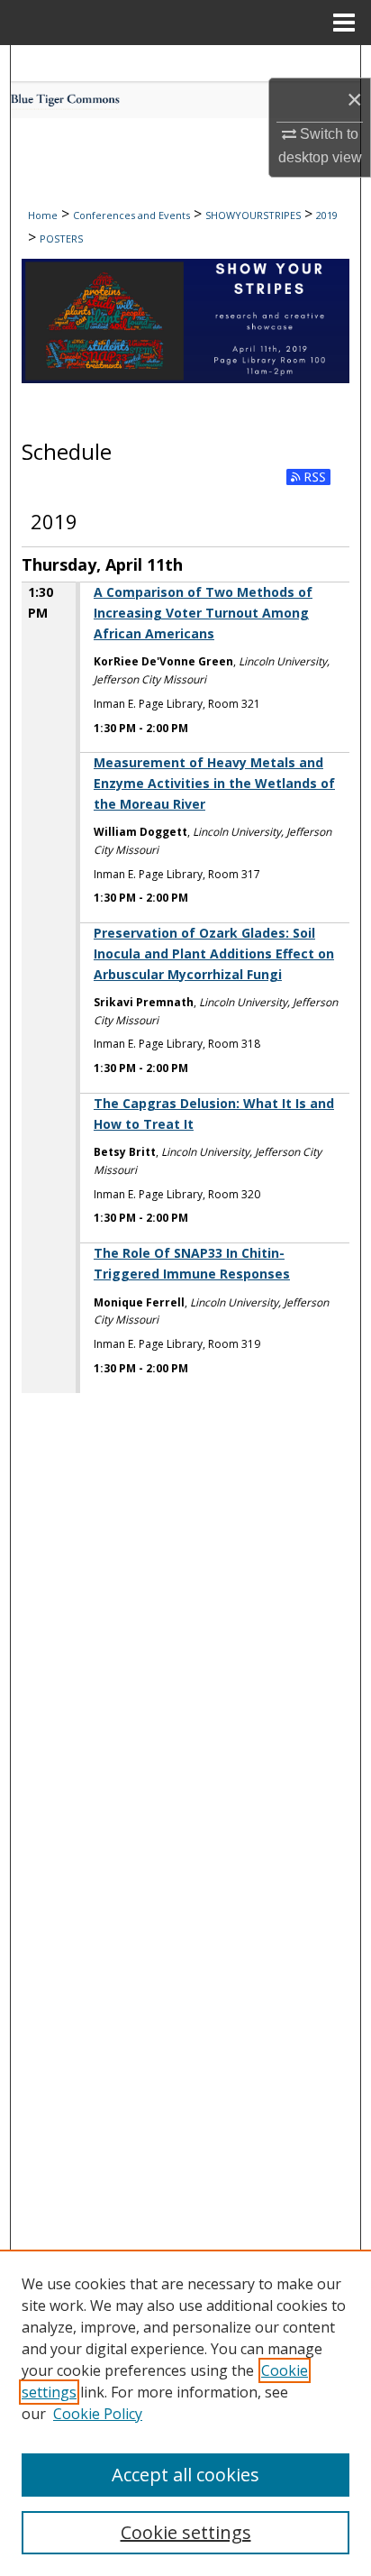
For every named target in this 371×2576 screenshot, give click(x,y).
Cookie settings (186, 2532)
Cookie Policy (98, 2414)
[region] (185, 2413)
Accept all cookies (185, 2475)
